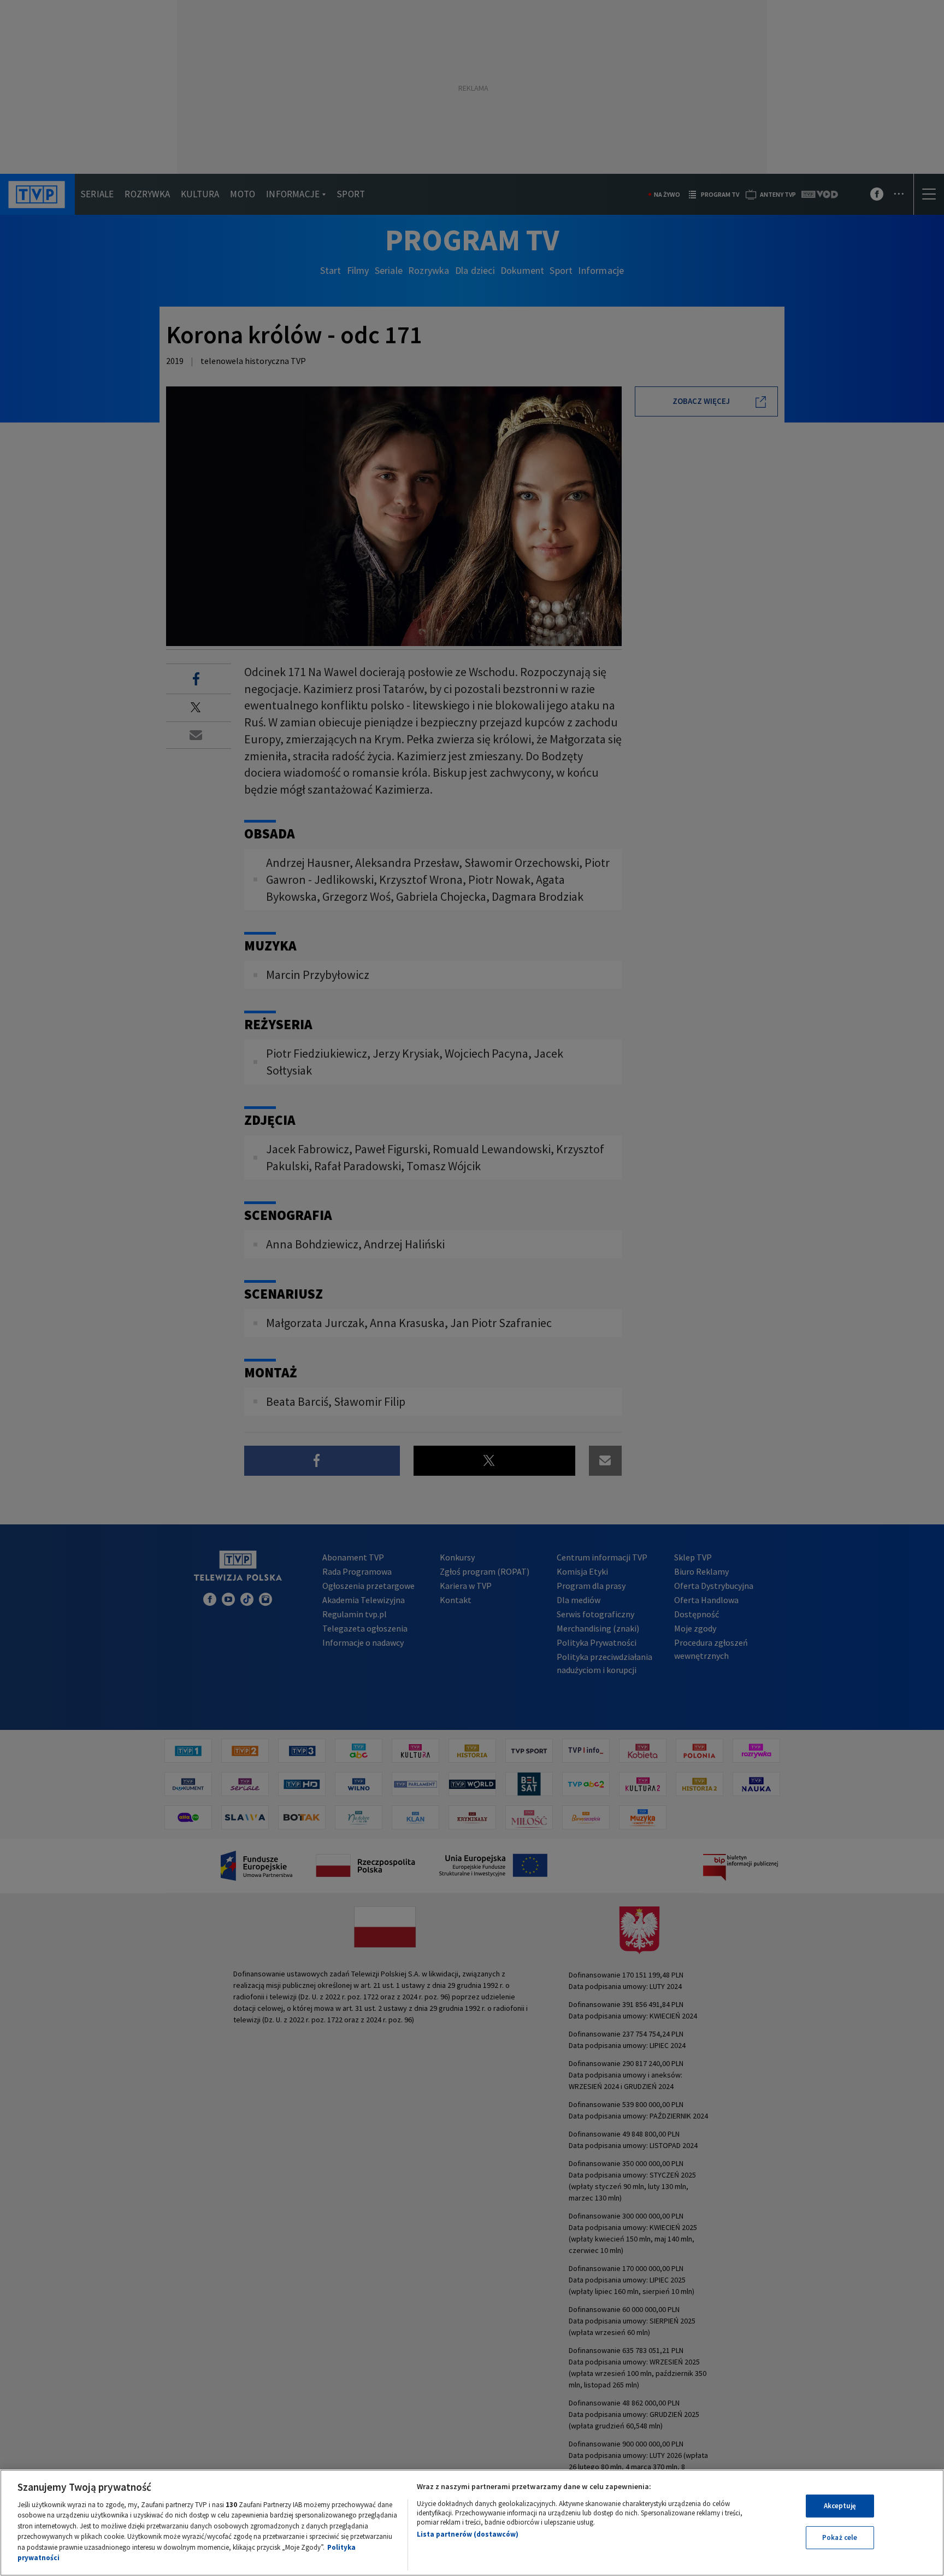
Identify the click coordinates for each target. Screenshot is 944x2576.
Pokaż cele (840, 2537)
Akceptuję (840, 2506)
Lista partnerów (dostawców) (468, 2534)
